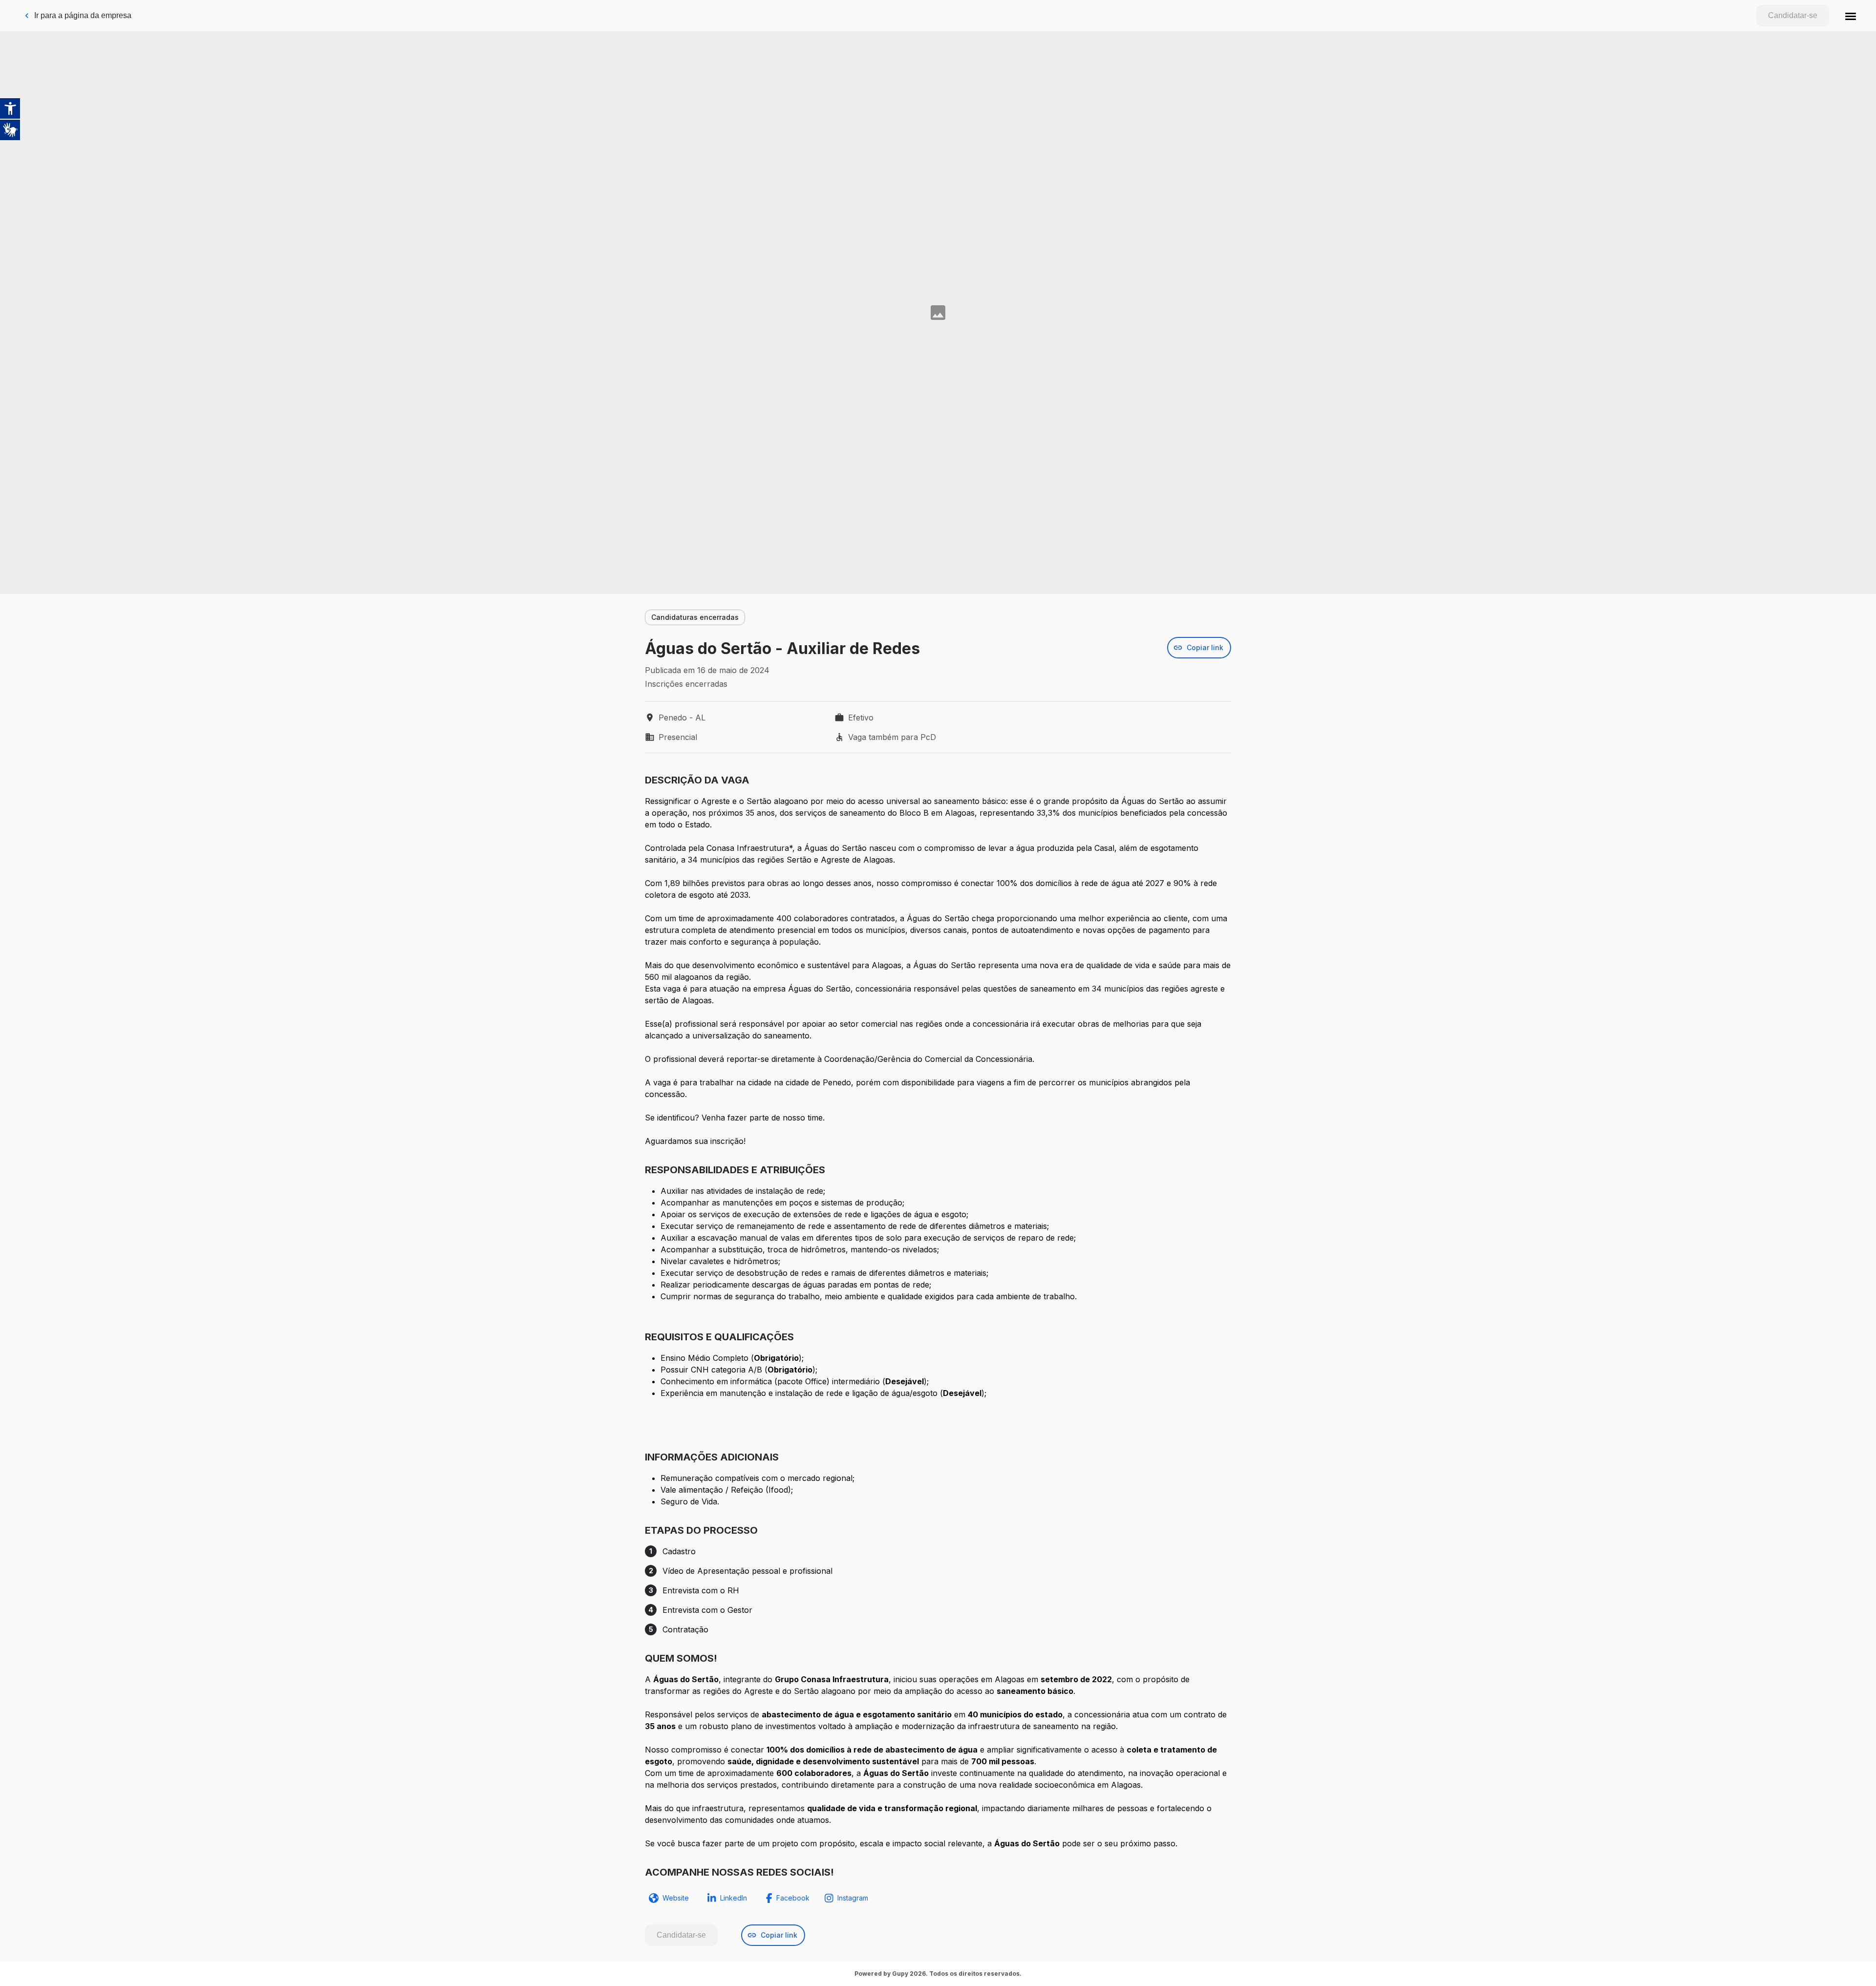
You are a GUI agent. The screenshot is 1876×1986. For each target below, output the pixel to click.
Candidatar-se (1793, 15)
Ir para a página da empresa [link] (83, 15)
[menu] (1851, 16)
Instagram (853, 1898)
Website (676, 1898)
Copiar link (1205, 647)
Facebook (793, 1898)
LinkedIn (734, 1898)
